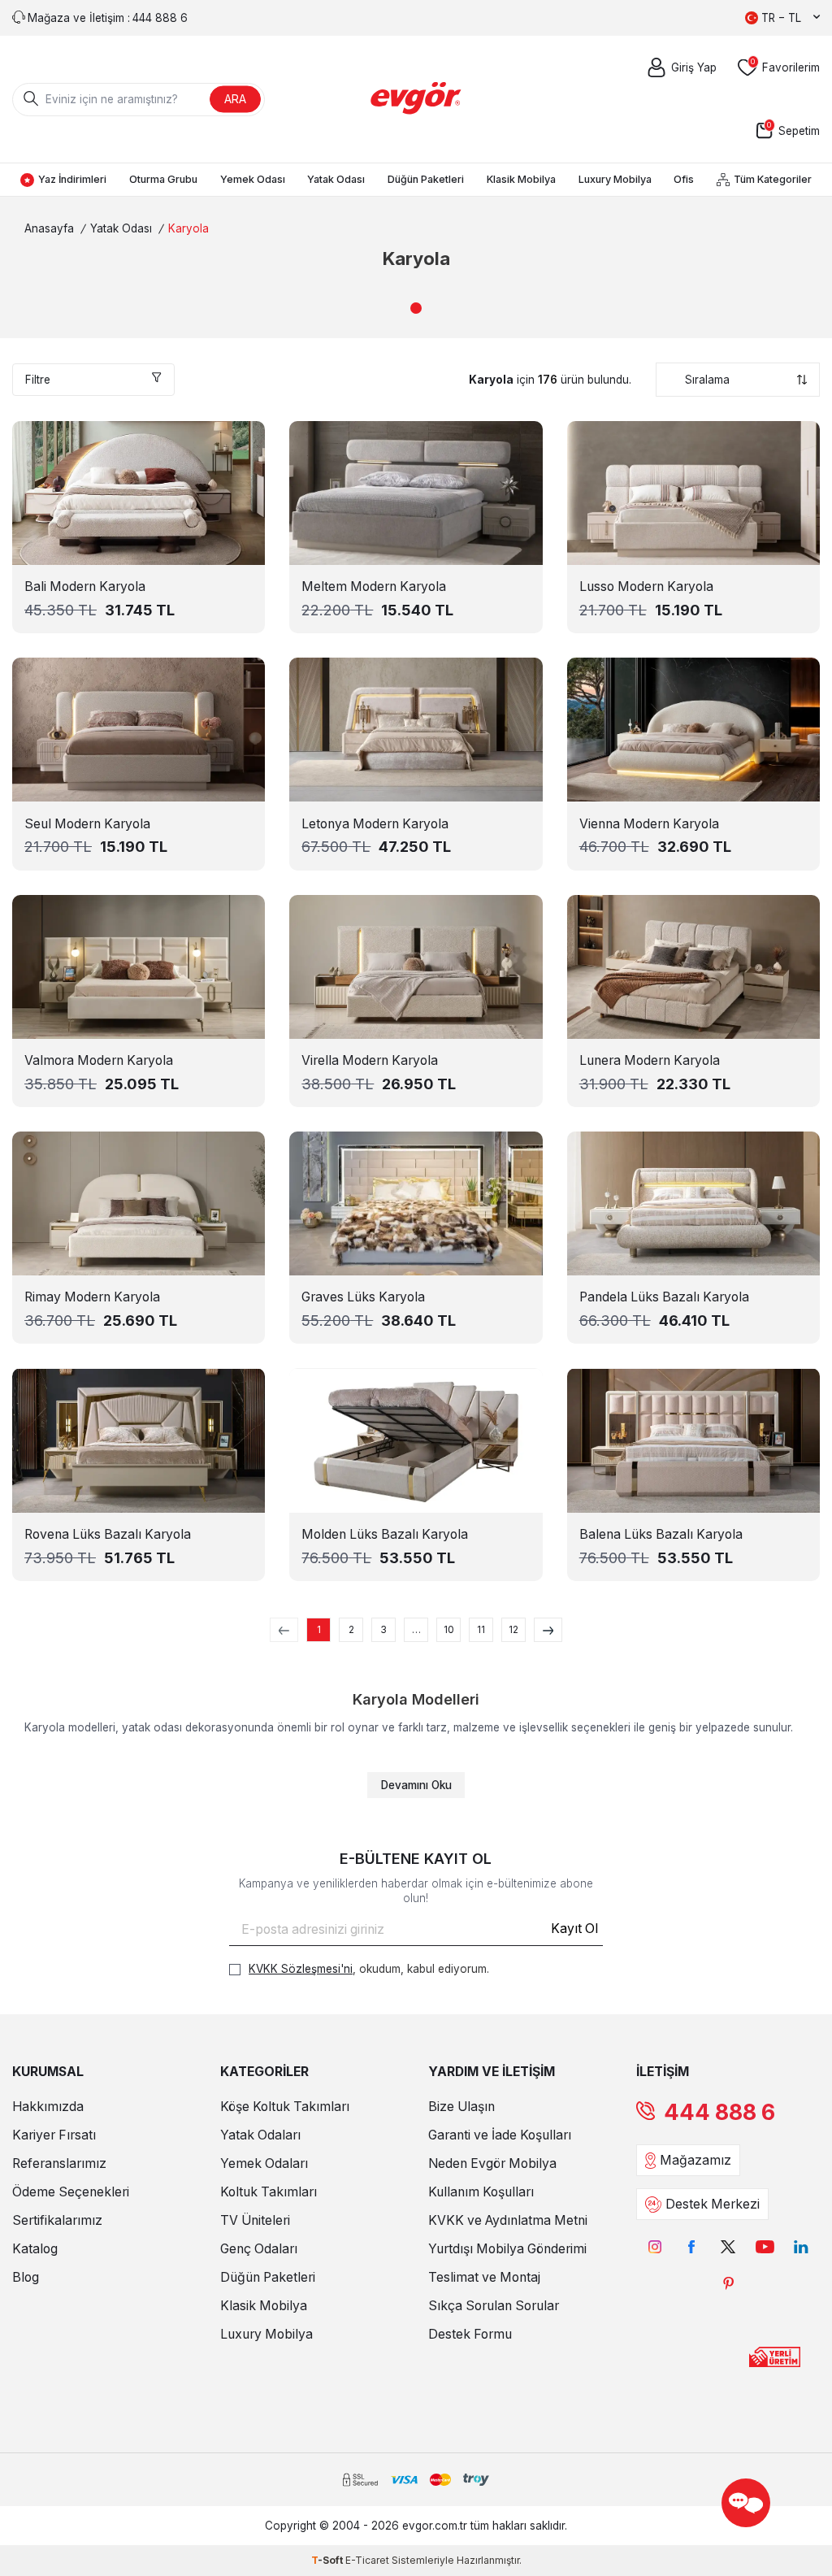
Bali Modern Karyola (85, 586)
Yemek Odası (253, 179)
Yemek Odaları (264, 2163)
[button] (416, 308)
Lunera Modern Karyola (650, 1060)
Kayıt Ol (574, 1929)
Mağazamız (695, 2160)
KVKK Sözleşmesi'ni (301, 1969)
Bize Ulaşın (461, 2107)
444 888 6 (719, 2112)
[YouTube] (765, 2246)
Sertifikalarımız (57, 2220)
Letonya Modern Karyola (375, 824)
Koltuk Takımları (269, 2192)
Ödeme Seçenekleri (71, 2192)
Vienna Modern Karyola (649, 824)
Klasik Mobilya (521, 179)
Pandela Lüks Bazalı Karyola (664, 1297)
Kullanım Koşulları (481, 2192)
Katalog (35, 2249)
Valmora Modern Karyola (99, 1060)
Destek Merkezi (713, 2204)
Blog (26, 2277)
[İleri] (548, 1630)
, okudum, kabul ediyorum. (369, 1969)
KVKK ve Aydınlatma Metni (508, 2220)
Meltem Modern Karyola (374, 586)
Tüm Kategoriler (773, 179)
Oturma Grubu (163, 179)
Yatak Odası (336, 179)
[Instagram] (655, 2246)
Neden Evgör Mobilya (492, 2163)
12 (513, 1629)
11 (481, 1629)
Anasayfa (49, 228)
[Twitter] (728, 2246)
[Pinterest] (728, 2283)
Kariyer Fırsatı (54, 2135)
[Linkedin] (802, 2246)
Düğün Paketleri (426, 179)
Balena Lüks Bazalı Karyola (661, 1534)
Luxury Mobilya (615, 179)
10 (449, 1629)
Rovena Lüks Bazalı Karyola (108, 1534)
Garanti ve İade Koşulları (500, 2135)
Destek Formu (470, 2334)
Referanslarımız (59, 2163)
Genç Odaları (259, 2249)
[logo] (416, 99)
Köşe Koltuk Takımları (285, 2107)
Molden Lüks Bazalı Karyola (385, 1534)
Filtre (38, 380)
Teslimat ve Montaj (484, 2277)
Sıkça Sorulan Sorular (494, 2306)
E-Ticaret (367, 2560)
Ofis (684, 179)
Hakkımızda (48, 2107)
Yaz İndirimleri (72, 179)
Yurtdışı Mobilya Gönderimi (507, 2249)
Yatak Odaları (260, 2135)
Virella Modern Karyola (370, 1060)
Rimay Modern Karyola (92, 1297)
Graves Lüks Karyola (363, 1297)
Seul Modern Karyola (87, 824)
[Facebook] (692, 2246)
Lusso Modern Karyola (646, 586)
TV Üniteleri (255, 2220)
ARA (235, 99)
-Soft (328, 2560)
